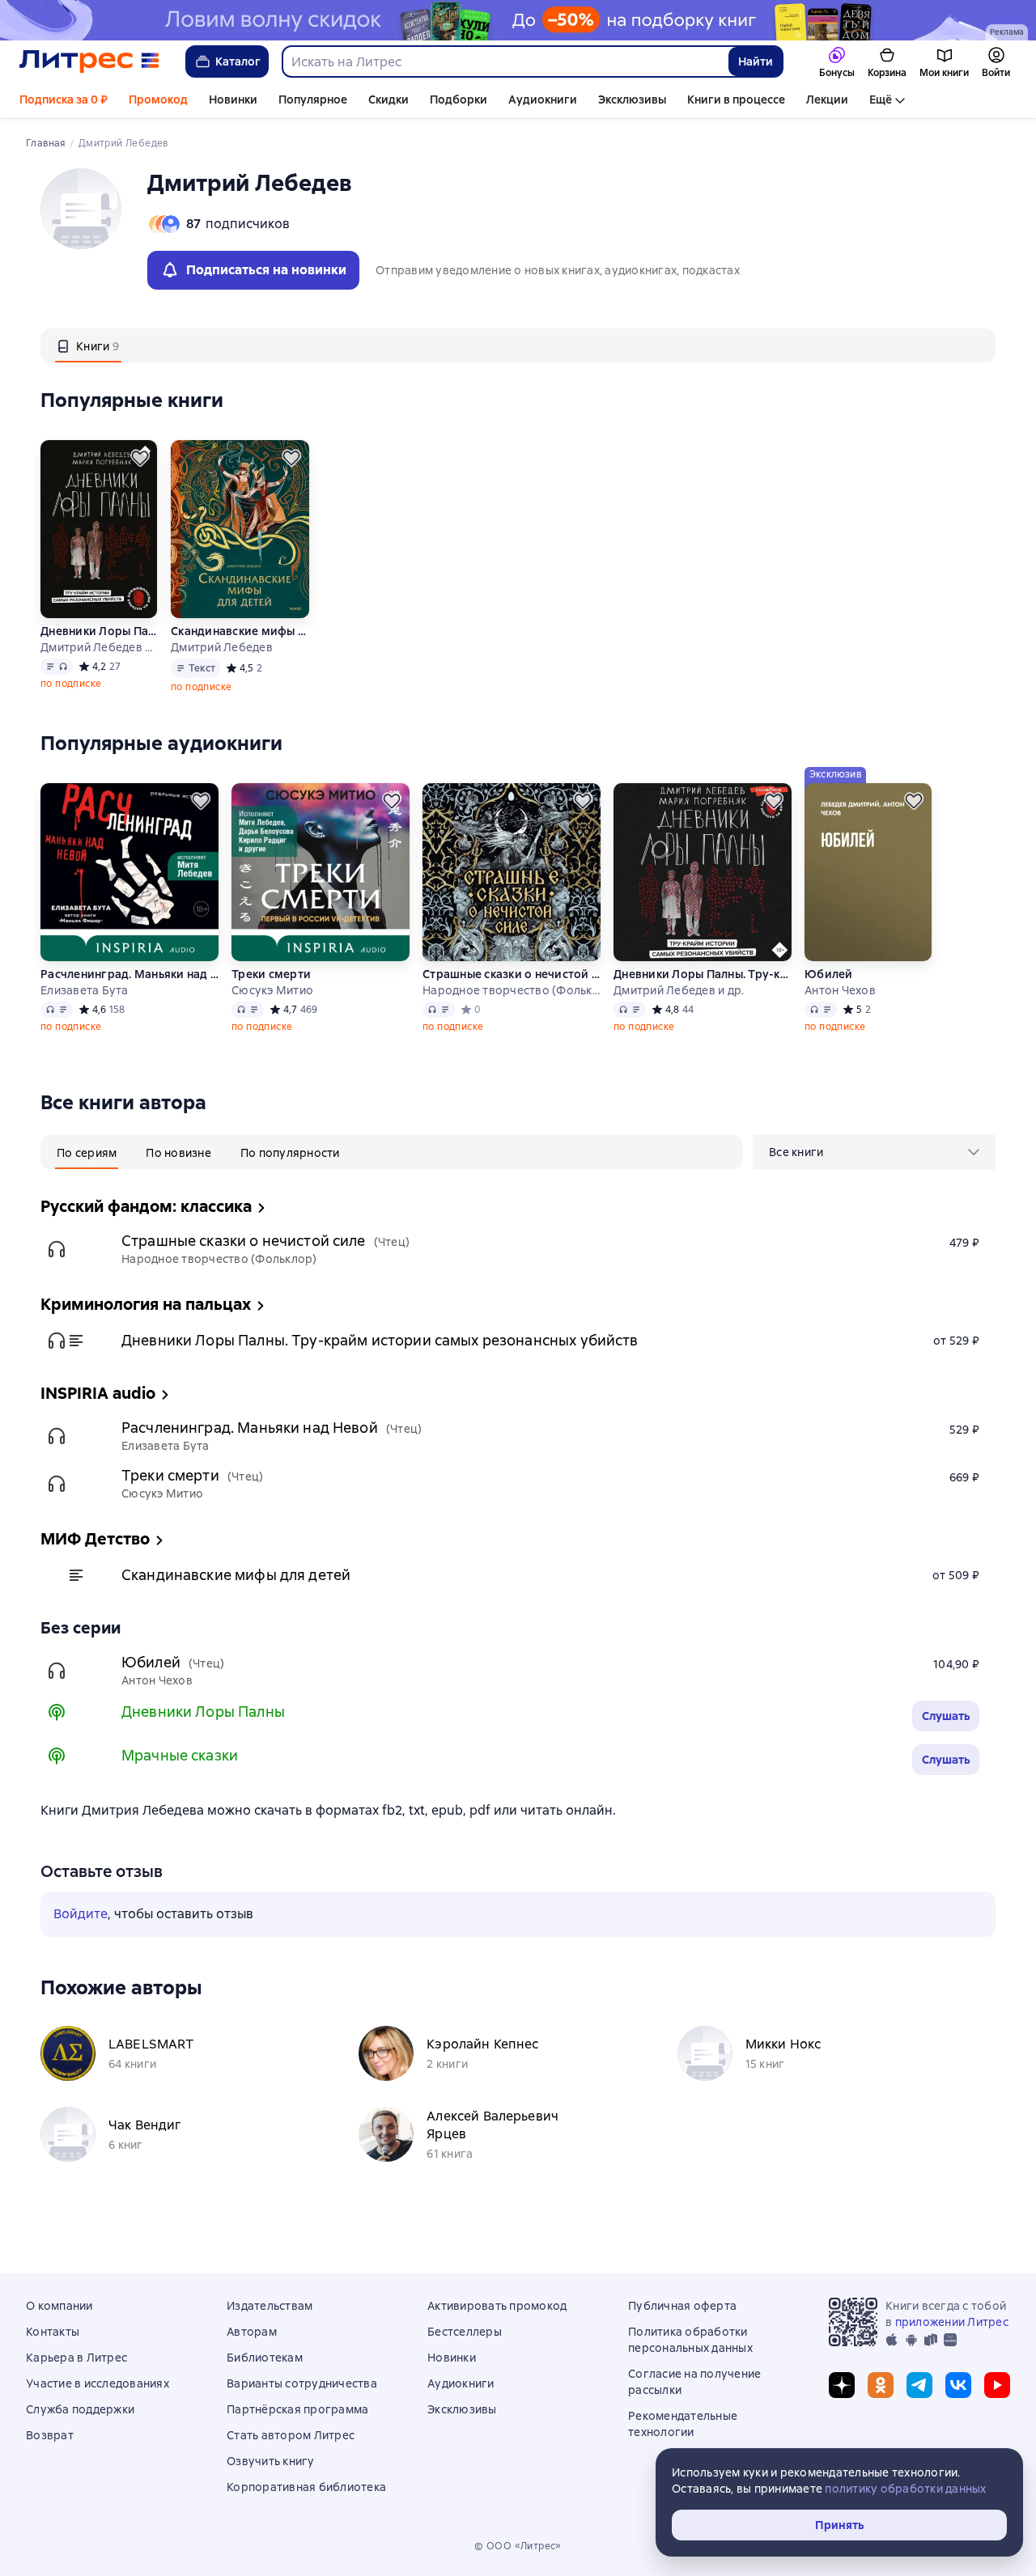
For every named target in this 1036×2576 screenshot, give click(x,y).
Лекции (827, 100)
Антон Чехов (840, 990)
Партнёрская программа (297, 2409)
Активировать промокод (497, 2306)
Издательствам (270, 2306)
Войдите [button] (81, 1914)
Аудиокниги (543, 100)
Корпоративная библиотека (306, 2487)
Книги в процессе (736, 100)
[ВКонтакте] (958, 2385)
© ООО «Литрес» (518, 2546)
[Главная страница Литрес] (89, 61)
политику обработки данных (905, 2489)
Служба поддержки (80, 2409)
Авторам (252, 2332)
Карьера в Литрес (76, 2358)
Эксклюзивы (632, 100)
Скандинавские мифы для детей (240, 631)
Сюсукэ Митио (272, 990)
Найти (756, 61)
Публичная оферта (682, 2306)
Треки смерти (271, 974)
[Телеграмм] (919, 2385)
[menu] (874, 1152)
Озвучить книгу (271, 2461)
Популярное (313, 100)
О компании (59, 2306)
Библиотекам (265, 2358)
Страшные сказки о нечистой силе (512, 974)
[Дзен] (842, 2385)
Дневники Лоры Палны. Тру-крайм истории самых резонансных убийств (99, 631)
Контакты (53, 2332)
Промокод (158, 100)
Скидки (388, 100)
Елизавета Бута (85, 990)
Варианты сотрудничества (302, 2383)
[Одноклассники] (881, 2385)
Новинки (233, 100)
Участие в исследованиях (98, 2383)
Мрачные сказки (180, 1755)
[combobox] (505, 61)
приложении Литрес (952, 2322)
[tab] (88, 345)
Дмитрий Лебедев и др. (99, 647)
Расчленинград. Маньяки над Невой (129, 974)
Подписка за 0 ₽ (64, 100)
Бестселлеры (465, 2332)
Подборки (459, 100)
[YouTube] (997, 2385)
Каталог (238, 61)
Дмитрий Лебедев (222, 647)
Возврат (50, 2435)
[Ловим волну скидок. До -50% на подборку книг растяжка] (518, 20)
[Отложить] (140, 458)
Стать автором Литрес (291, 2435)
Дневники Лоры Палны (203, 1712)
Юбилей (829, 974)
